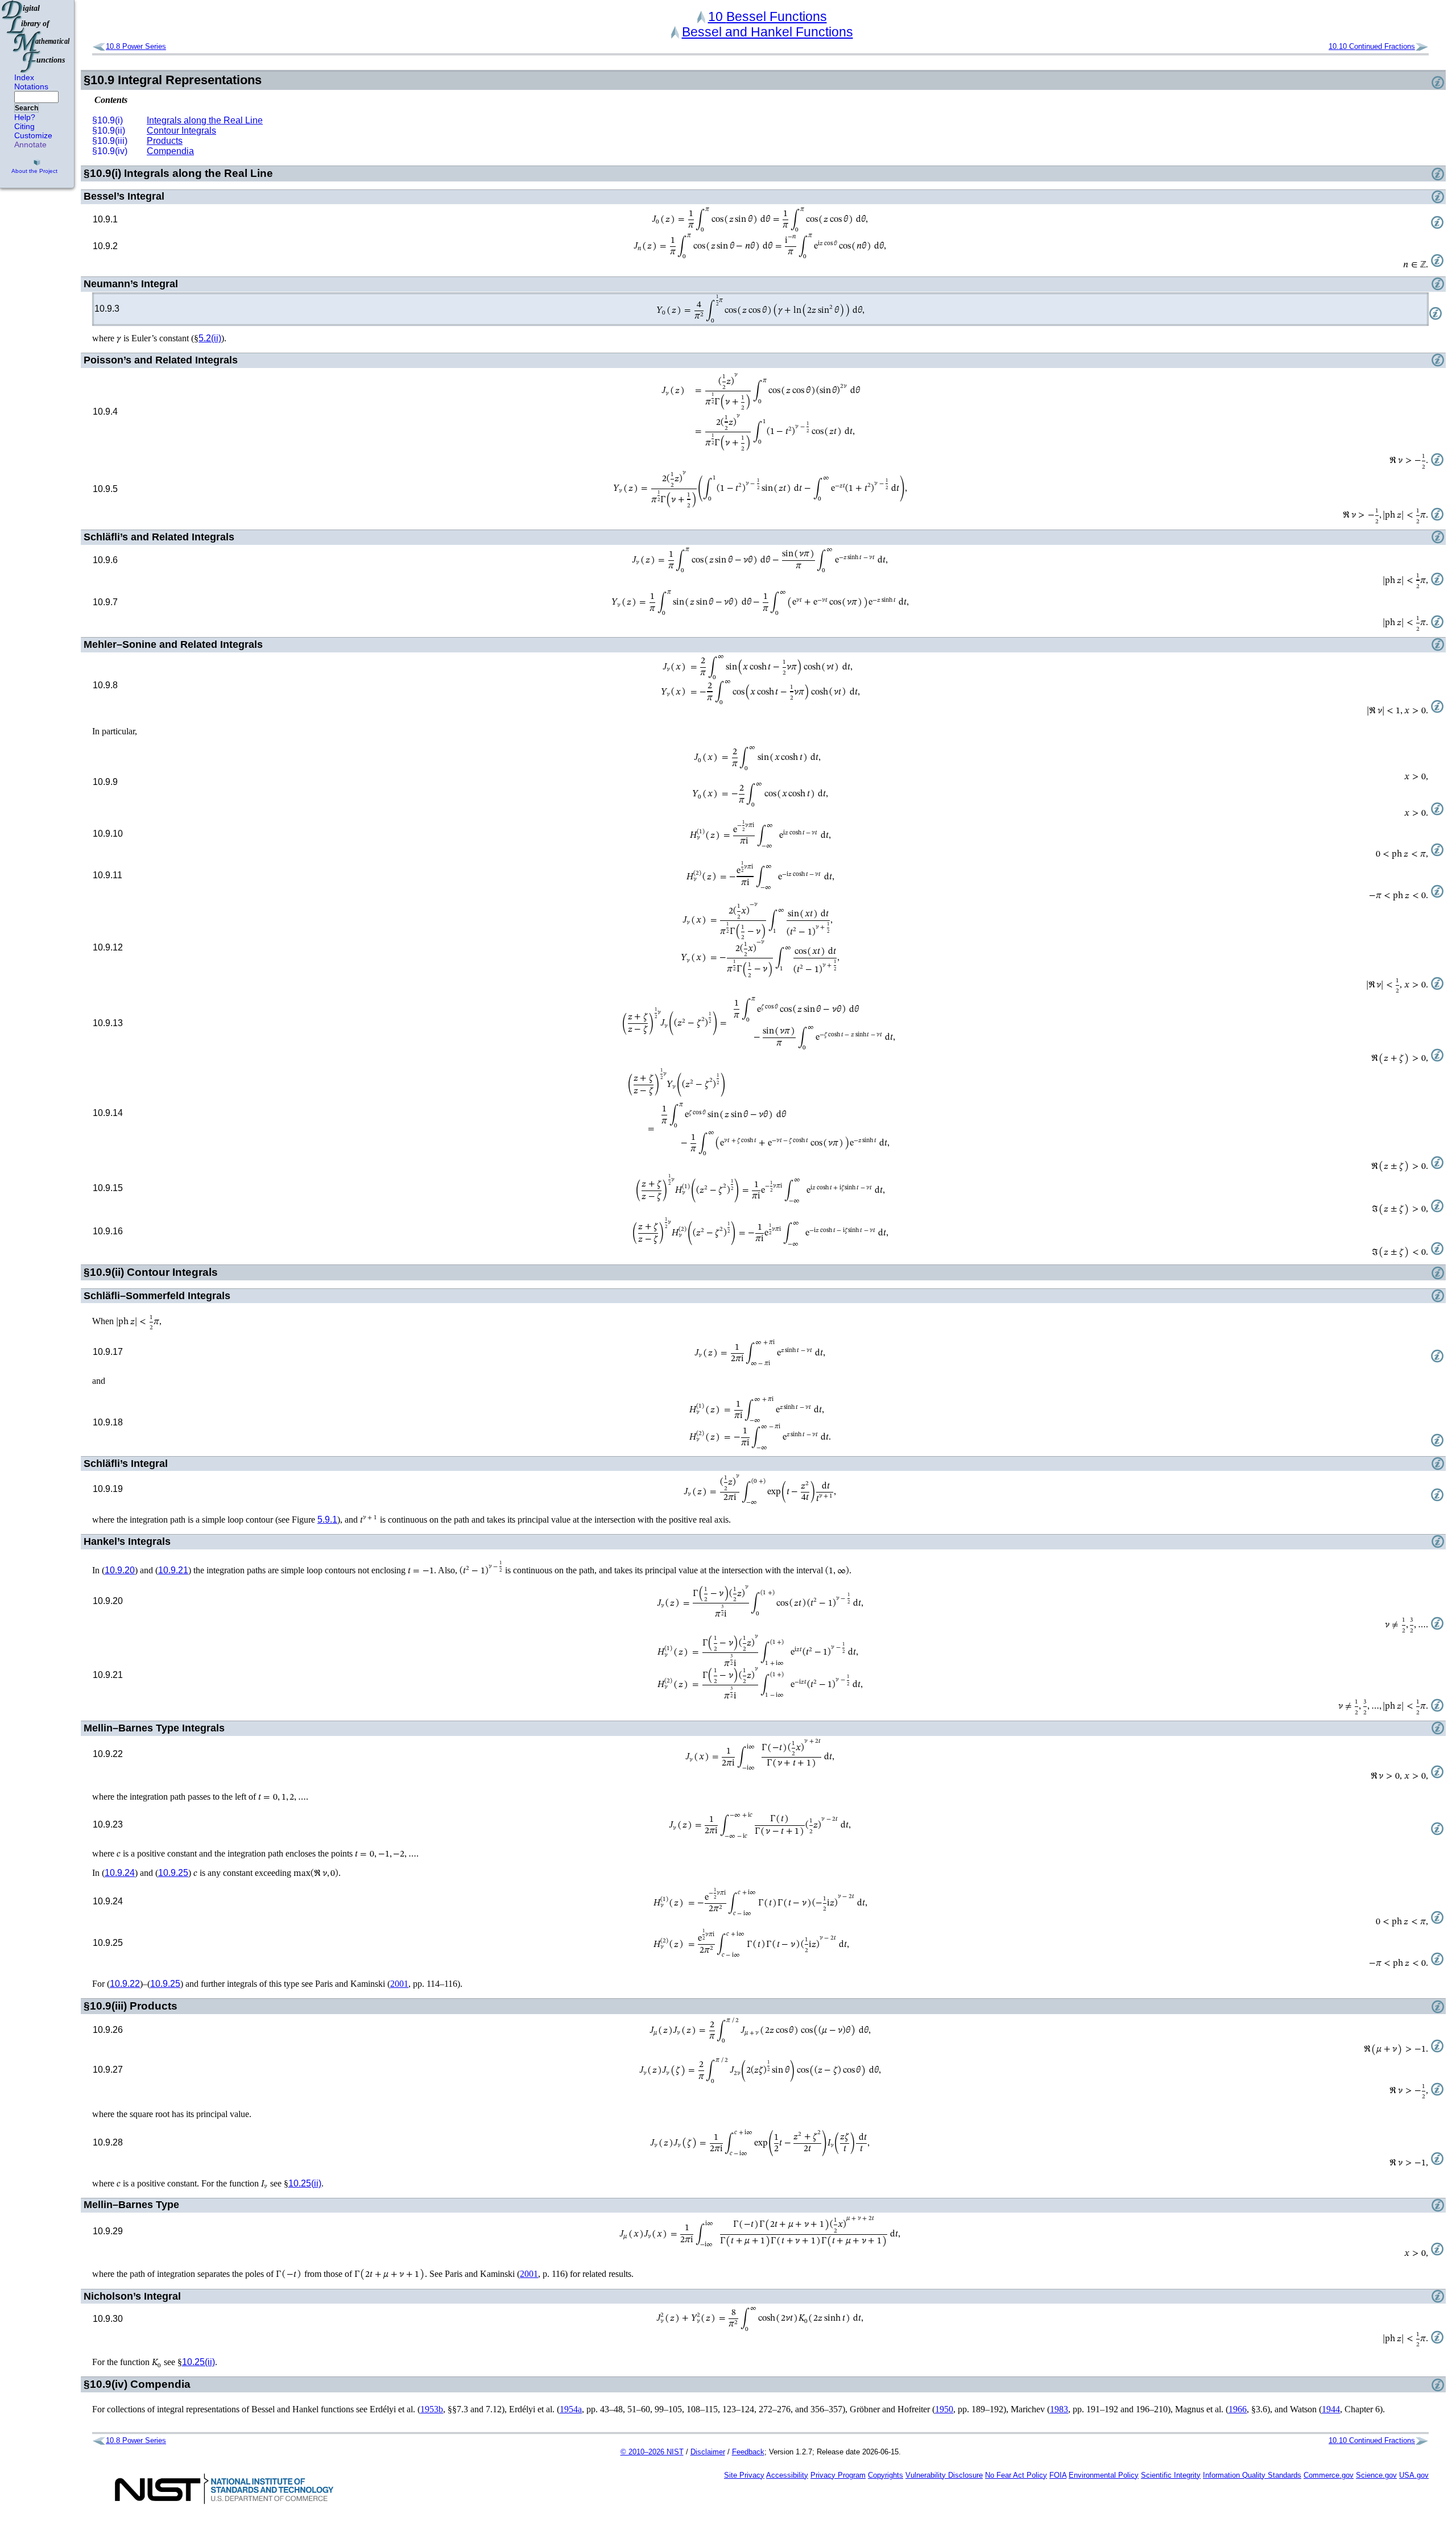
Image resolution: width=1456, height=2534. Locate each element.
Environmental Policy (1104, 2475)
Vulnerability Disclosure (944, 2475)
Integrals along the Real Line (205, 120)
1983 (1059, 2409)
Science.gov (1376, 2475)
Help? (25, 117)
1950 (944, 2409)
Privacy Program (838, 2475)
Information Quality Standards (1252, 2475)
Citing (24, 126)
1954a (571, 2409)
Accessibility (787, 2475)
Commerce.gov (1329, 2475)
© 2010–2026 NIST (652, 2452)
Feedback (748, 2452)
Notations (31, 86)
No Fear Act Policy (1016, 2475)
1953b (432, 2409)
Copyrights (886, 2475)
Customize (33, 135)
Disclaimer (708, 2452)
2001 (399, 1984)
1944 (1331, 2409)
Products (165, 141)
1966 (1238, 2409)
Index (24, 77)
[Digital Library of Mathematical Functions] (36, 36)
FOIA (1058, 2475)
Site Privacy (744, 2475)
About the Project (34, 171)
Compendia (170, 151)
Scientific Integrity (1171, 2475)
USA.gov (1414, 2475)
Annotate (30, 144)
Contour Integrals (181, 131)
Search (26, 108)
